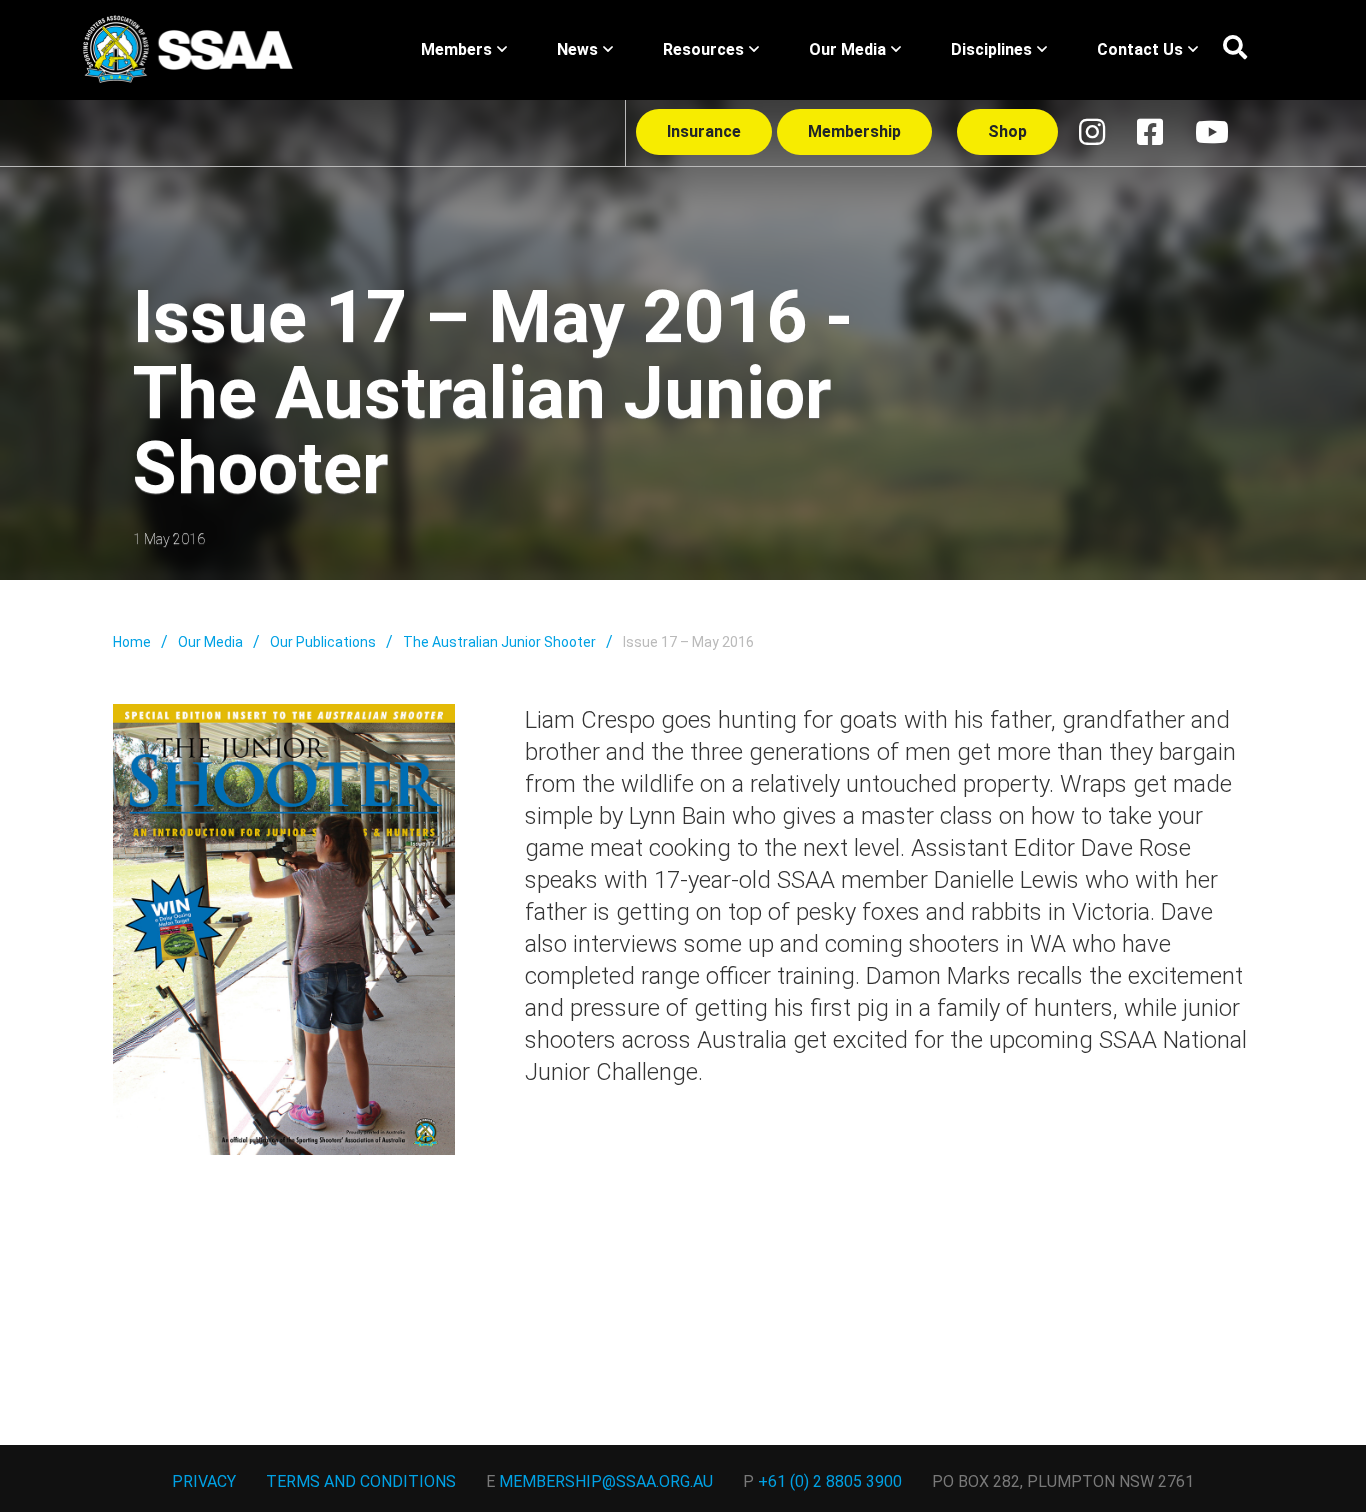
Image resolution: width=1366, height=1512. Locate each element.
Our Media (847, 49)
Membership (854, 131)
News (577, 49)
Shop (1007, 131)
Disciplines (991, 49)
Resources (703, 49)
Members (456, 49)
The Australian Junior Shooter (499, 642)
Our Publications (323, 642)
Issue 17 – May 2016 (688, 642)
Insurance (704, 131)
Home (132, 642)
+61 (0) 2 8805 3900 (830, 1481)
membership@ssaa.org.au (606, 1481)
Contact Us (1140, 49)
